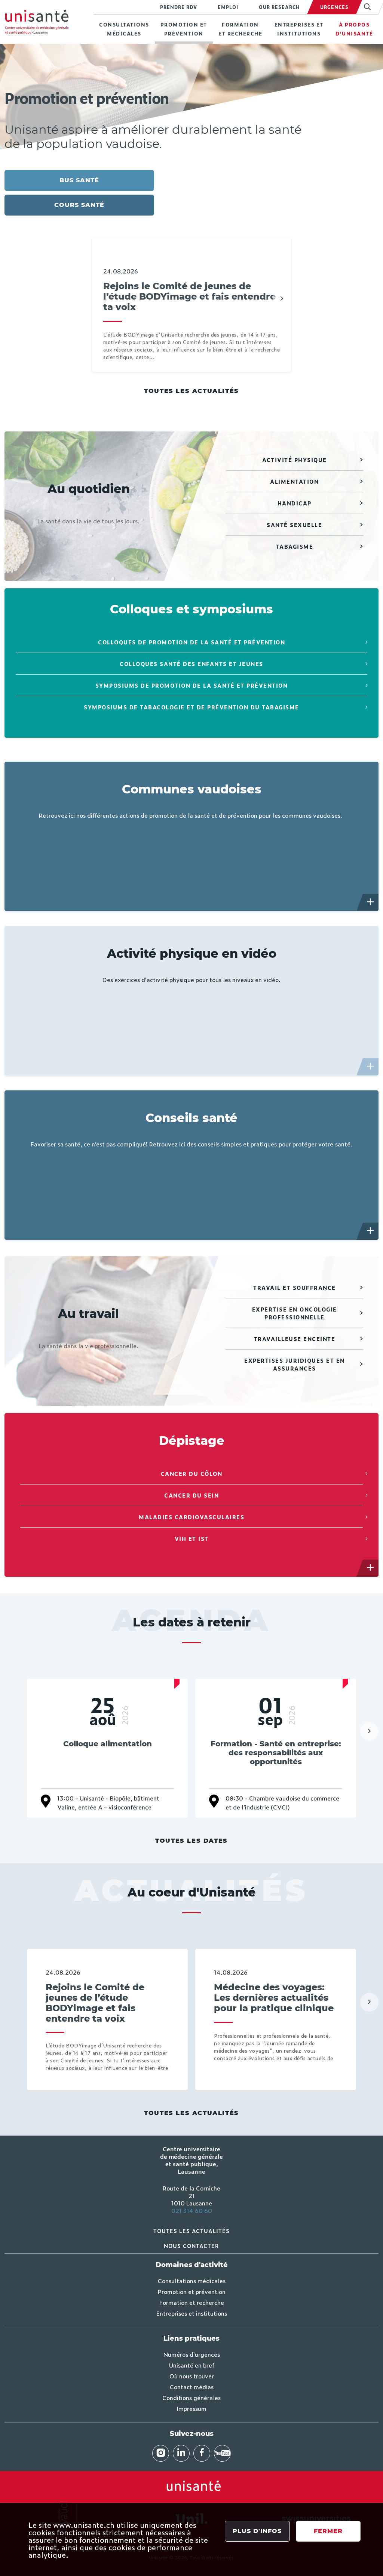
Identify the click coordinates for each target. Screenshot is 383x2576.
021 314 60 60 (192, 2210)
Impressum (191, 2408)
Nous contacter (191, 2246)
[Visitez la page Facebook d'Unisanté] (202, 2453)
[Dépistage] (371, 1568)
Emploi (228, 7)
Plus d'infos (257, 2531)
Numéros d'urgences (192, 2354)
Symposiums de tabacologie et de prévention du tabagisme (191, 707)
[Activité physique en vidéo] (371, 1067)
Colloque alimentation (108, 1744)
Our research (279, 7)
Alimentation (294, 481)
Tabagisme (295, 546)
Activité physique (295, 460)
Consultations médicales (124, 29)
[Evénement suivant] (369, 1731)
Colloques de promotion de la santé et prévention (191, 642)
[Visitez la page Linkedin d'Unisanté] (181, 2453)
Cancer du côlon (192, 1473)
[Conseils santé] (371, 1231)
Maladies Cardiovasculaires (191, 1517)
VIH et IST (192, 1538)
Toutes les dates (191, 1841)
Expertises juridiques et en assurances (295, 1364)
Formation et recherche (240, 29)
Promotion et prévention (184, 29)
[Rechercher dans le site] (367, 7)
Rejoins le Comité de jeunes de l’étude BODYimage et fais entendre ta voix (189, 297)
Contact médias (192, 2387)
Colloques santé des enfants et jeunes (191, 664)
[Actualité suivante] (282, 299)
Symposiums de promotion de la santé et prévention (192, 685)
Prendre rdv (179, 7)
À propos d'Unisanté (354, 29)
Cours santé (79, 205)
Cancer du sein (191, 1495)
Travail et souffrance (295, 1287)
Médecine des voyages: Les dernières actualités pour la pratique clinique (274, 1998)
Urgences (334, 7)
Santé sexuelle (294, 525)
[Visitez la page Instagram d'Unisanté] (161, 2453)
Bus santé (79, 180)
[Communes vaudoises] (371, 902)
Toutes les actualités (191, 391)
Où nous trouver (192, 2376)
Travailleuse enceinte (295, 1339)
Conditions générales (191, 2397)
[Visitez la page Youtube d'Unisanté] (222, 2453)
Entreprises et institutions (299, 29)
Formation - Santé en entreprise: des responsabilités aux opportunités (276, 1753)
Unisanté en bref (192, 2365)
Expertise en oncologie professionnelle (295, 1313)
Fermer (328, 2531)
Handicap (295, 503)
